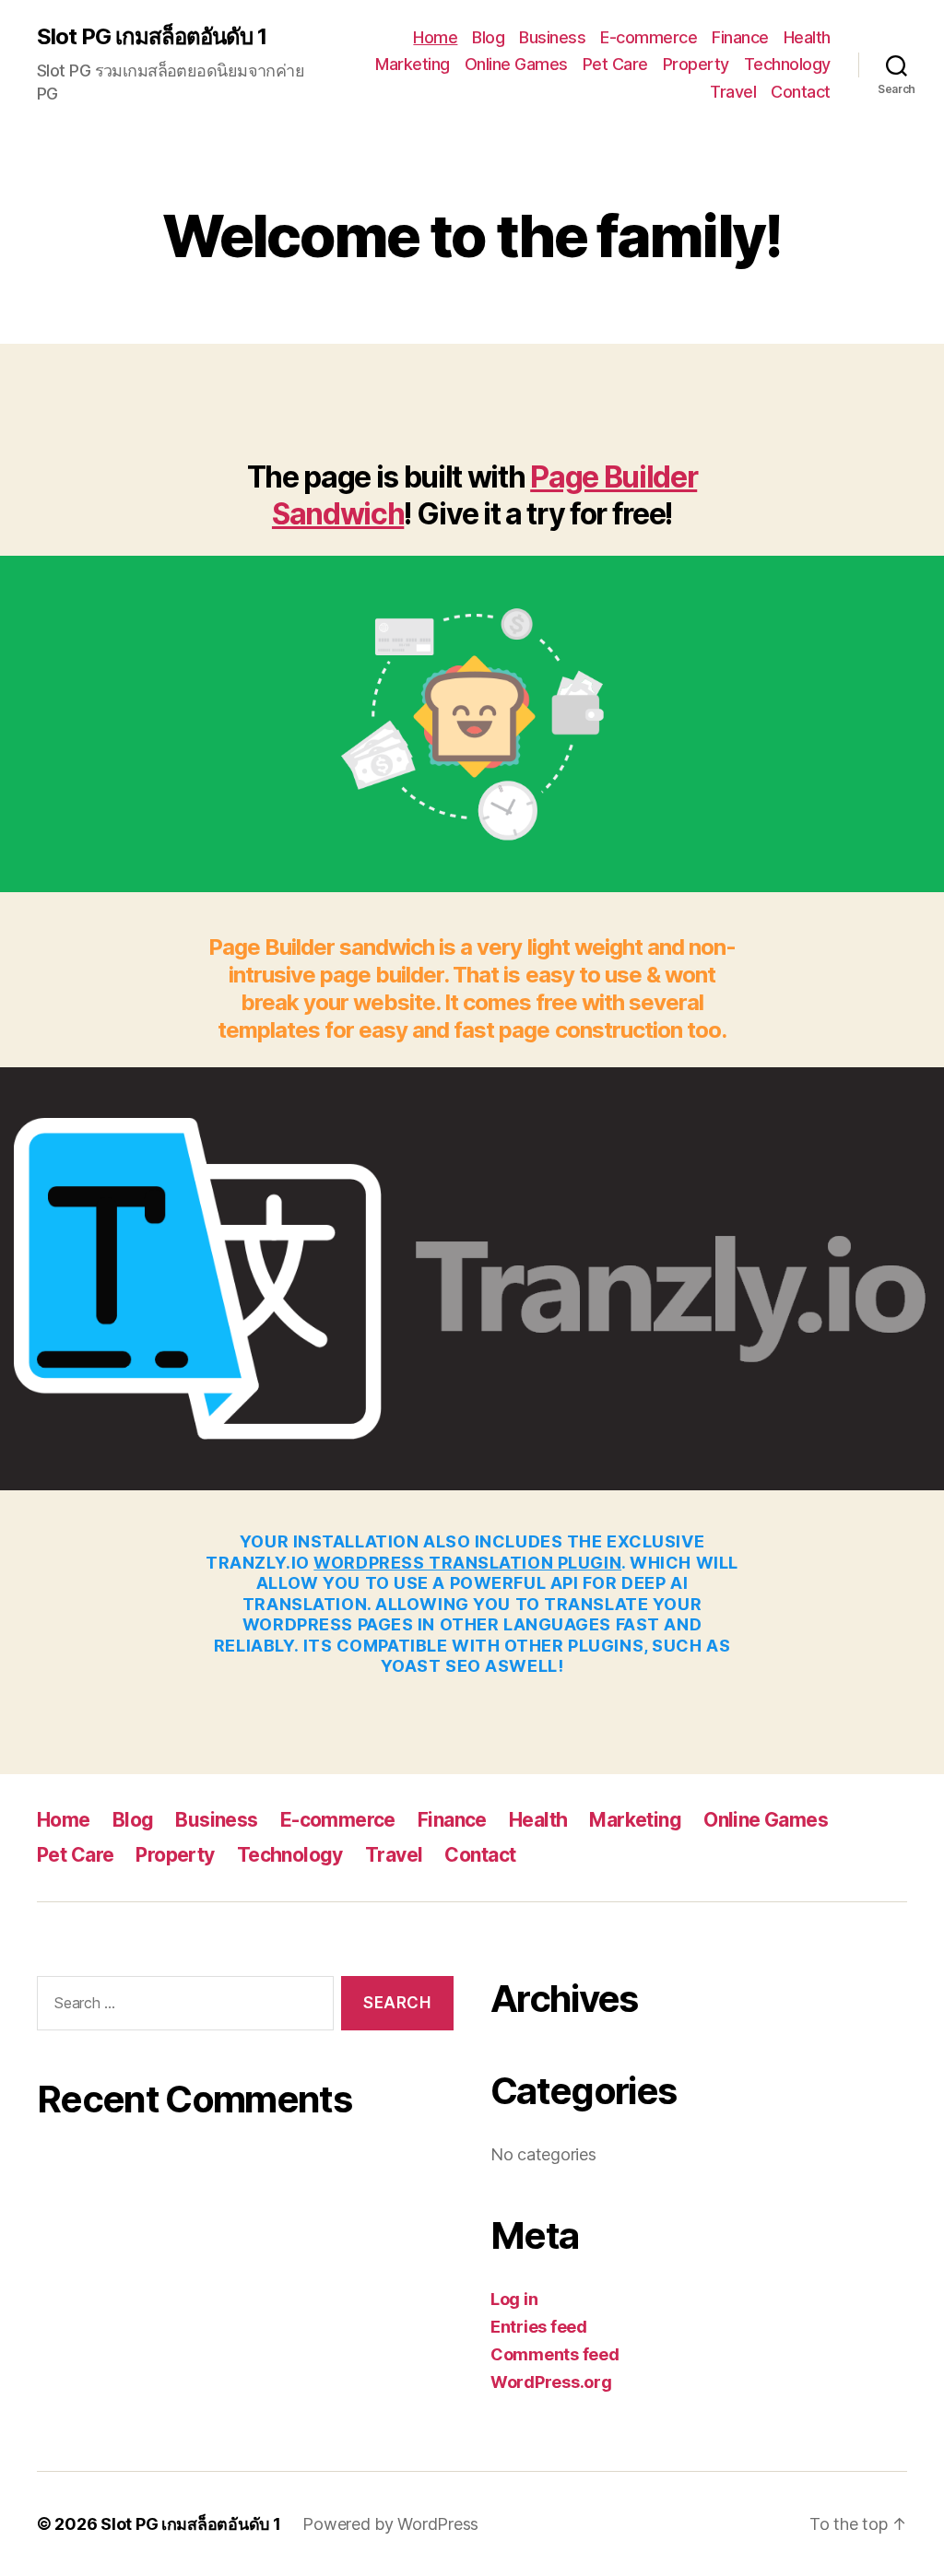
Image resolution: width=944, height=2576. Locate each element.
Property (696, 64)
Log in (514, 2299)
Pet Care (615, 64)
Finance (740, 37)
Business (552, 37)
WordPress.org (551, 2382)
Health (807, 37)
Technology (787, 64)
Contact (801, 92)
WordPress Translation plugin (467, 1563)
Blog (488, 37)
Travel (733, 92)
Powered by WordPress (390, 2524)
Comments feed (555, 2354)
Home (435, 37)
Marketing (413, 64)
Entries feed (539, 2327)
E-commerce (649, 37)
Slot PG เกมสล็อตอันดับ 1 (152, 37)
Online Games (516, 64)
